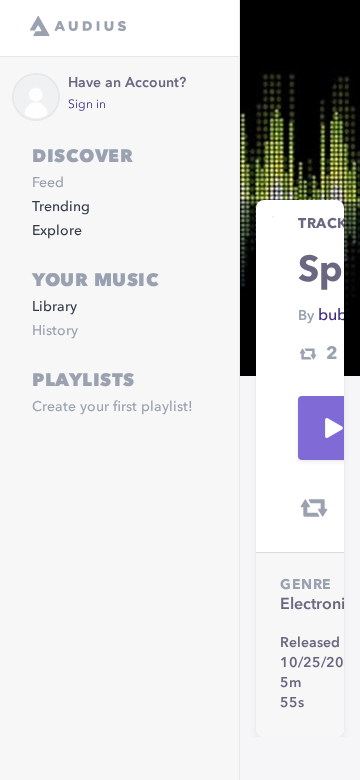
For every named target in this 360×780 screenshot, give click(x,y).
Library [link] (54, 307)
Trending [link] (61, 207)
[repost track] (314, 508)
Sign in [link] (87, 105)
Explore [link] (57, 231)
